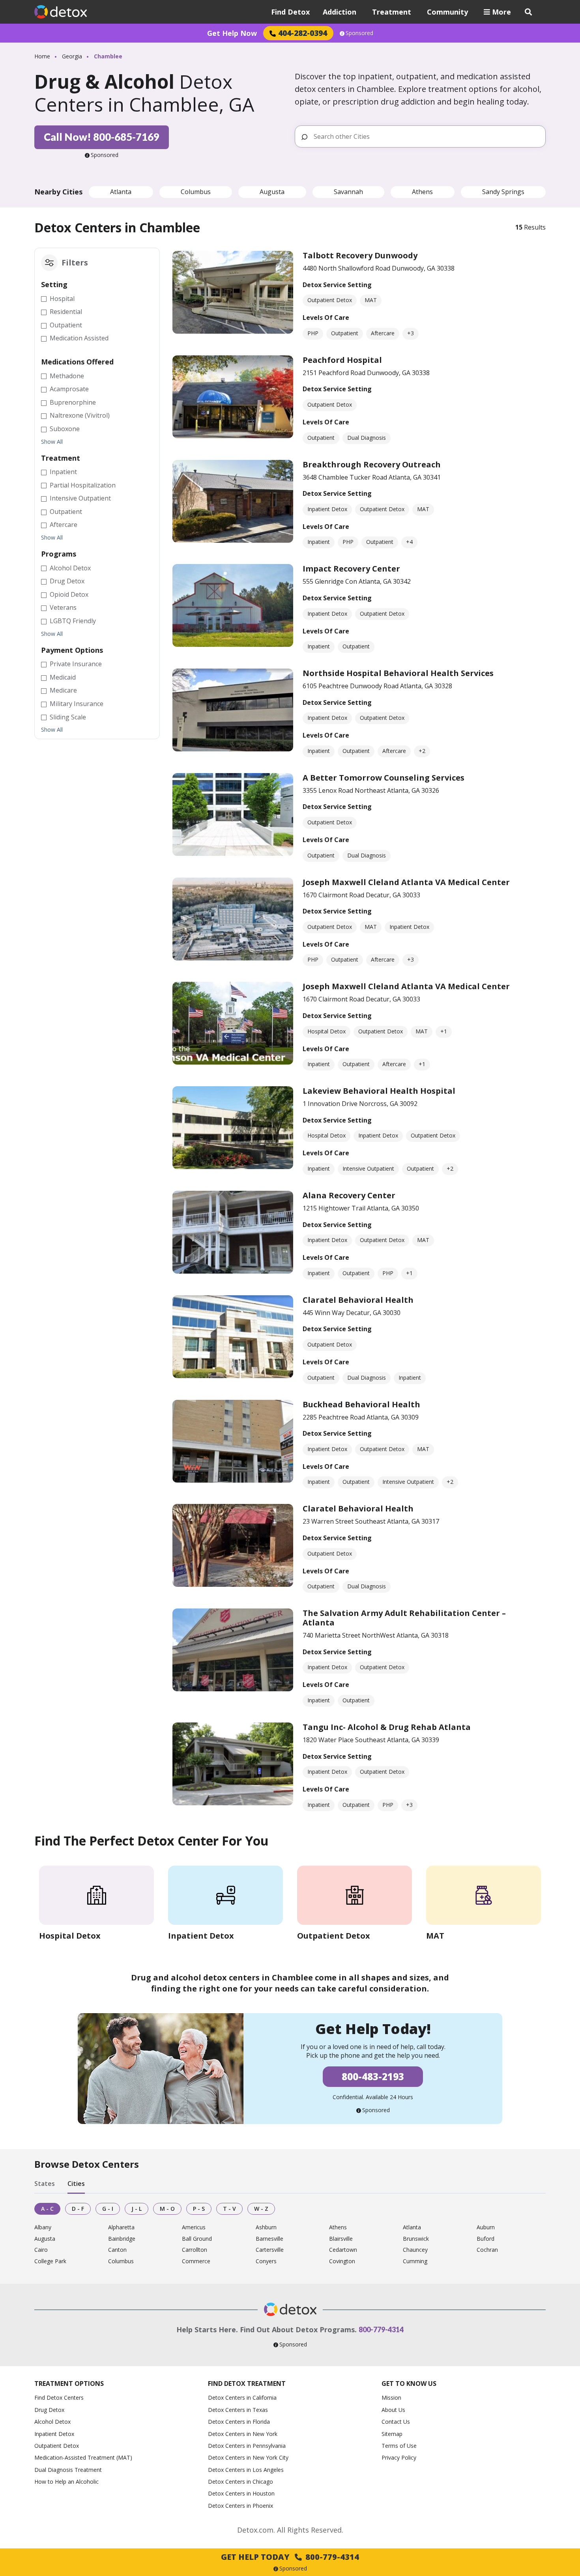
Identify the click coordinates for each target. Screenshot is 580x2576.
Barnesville (269, 2239)
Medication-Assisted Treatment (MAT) (83, 2457)
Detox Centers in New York (243, 2434)
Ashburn (266, 2228)
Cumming (415, 2261)
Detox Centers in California (242, 2398)
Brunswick (416, 2239)
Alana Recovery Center (349, 1195)
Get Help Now (232, 33)
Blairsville (341, 2239)
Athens (422, 192)
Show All (52, 442)
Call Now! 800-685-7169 (102, 137)
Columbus (196, 192)
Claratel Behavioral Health (358, 1300)
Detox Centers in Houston (241, 2493)
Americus (194, 2228)
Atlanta (121, 192)
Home (42, 56)
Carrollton (195, 2250)
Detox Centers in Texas (238, 2410)
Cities (76, 2184)
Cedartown (343, 2250)
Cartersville (270, 2250)
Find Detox (290, 12)
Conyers (266, 2261)
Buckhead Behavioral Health (361, 1404)
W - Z (261, 2209)
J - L (137, 2209)
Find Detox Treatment (247, 2384)
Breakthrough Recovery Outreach (372, 464)
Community (447, 12)
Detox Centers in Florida (239, 2422)
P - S (199, 2209)
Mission (391, 2398)
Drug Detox (49, 2410)
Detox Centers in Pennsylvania (247, 2446)
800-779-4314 (381, 2329)
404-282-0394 (303, 33)
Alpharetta (121, 2228)
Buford (486, 2239)
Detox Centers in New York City (248, 2457)
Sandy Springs (503, 192)
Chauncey (415, 2250)
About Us (393, 2410)
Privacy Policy (399, 2457)
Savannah (348, 192)
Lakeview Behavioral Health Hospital (379, 1091)
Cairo (41, 2250)
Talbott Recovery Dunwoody (360, 255)
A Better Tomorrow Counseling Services (384, 778)
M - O (167, 2209)
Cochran (487, 2250)
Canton (117, 2250)
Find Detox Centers (59, 2398)
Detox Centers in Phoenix (240, 2506)
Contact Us (396, 2422)
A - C (47, 2209)
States (45, 2184)
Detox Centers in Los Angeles (246, 2470)
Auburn (486, 2228)
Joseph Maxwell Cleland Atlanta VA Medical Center (406, 882)
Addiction (340, 12)
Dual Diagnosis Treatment (68, 2470)
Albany (43, 2228)
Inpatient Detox (54, 2434)
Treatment (392, 12)
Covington (342, 2261)
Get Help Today (290, 2557)
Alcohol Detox (52, 2422)
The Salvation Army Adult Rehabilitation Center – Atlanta (404, 1618)
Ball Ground (197, 2239)
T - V (229, 2209)
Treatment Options (69, 2384)
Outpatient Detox (57, 2446)
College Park (50, 2261)
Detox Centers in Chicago (240, 2482)
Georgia (72, 56)
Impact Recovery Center (351, 569)
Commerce (196, 2261)
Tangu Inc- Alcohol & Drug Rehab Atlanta (387, 1727)
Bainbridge (122, 2239)
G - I (108, 2209)
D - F (78, 2209)
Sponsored (359, 33)
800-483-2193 (373, 2076)
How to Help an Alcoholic (66, 2482)
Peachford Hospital (342, 360)
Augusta (272, 192)
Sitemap (392, 2434)
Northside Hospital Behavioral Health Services (398, 673)
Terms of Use (399, 2446)
